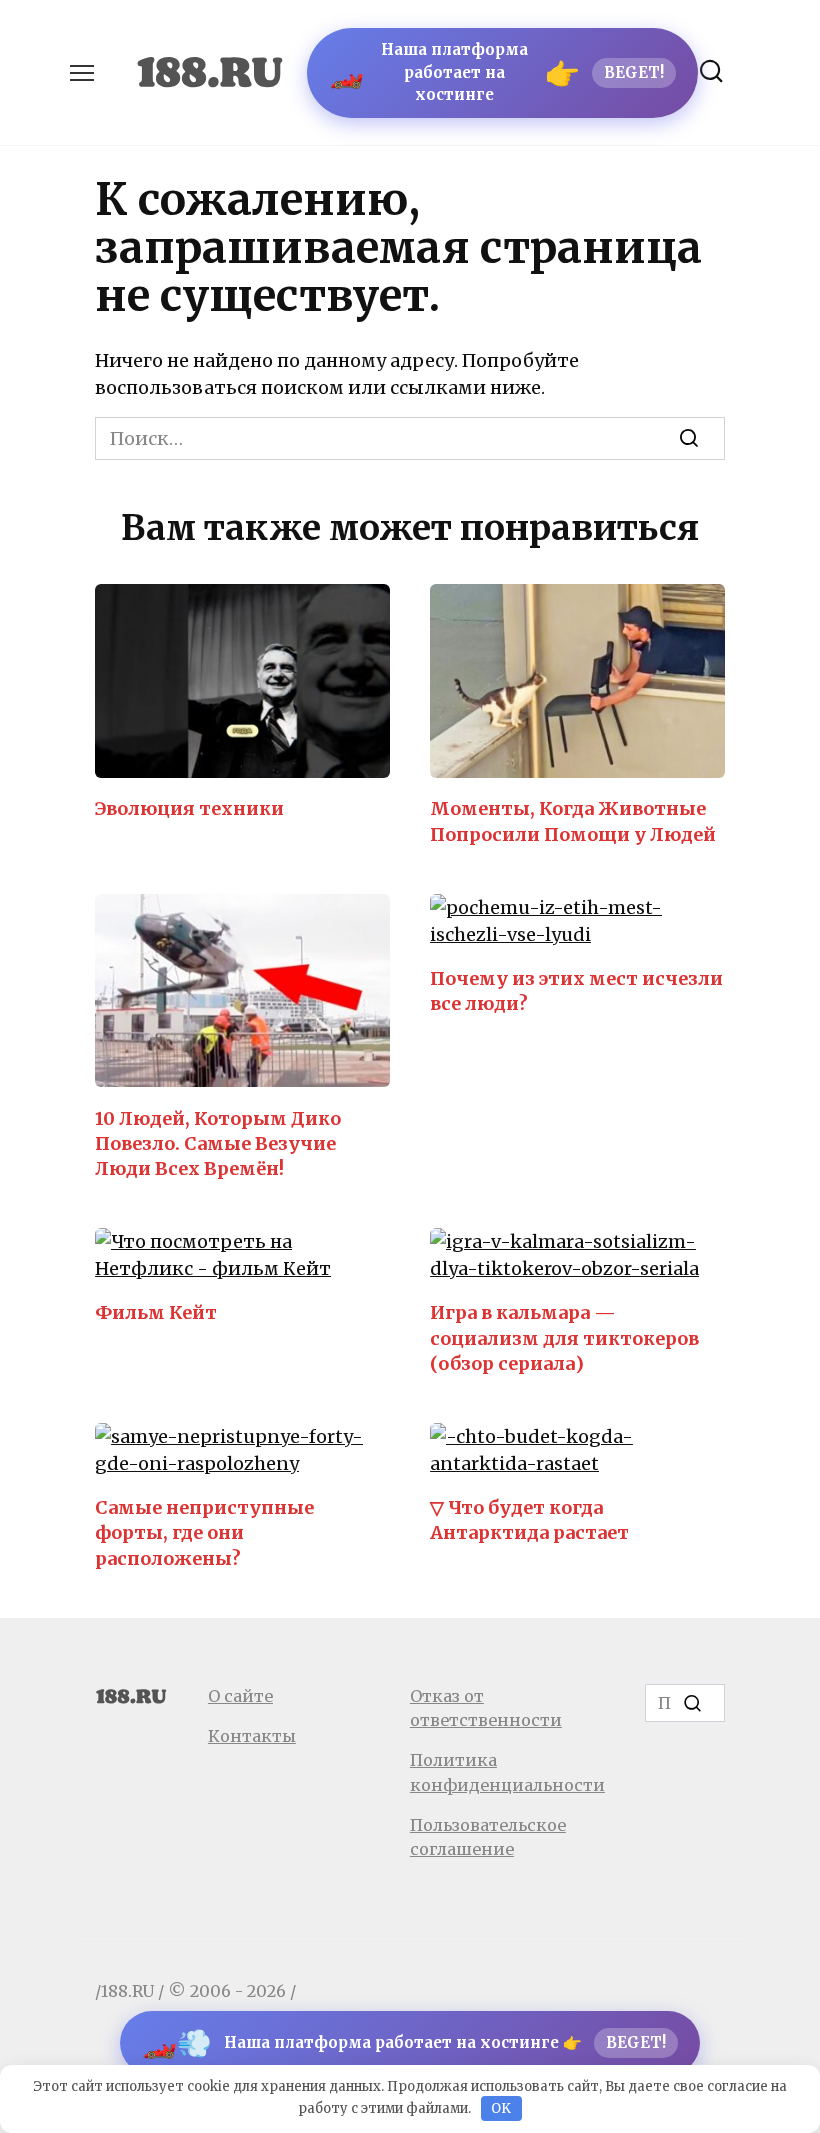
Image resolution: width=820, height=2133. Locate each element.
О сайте (240, 1696)
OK (501, 2108)
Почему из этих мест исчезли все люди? (576, 991)
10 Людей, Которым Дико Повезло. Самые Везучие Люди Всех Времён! (218, 1142)
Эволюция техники (189, 808)
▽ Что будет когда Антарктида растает (529, 1520)
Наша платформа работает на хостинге (496, 72)
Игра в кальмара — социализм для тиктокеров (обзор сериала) (564, 1337)
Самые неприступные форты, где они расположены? (204, 1532)
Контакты (252, 1736)
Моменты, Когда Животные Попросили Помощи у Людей (573, 821)
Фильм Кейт (156, 1312)
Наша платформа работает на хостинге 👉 (404, 2043)
